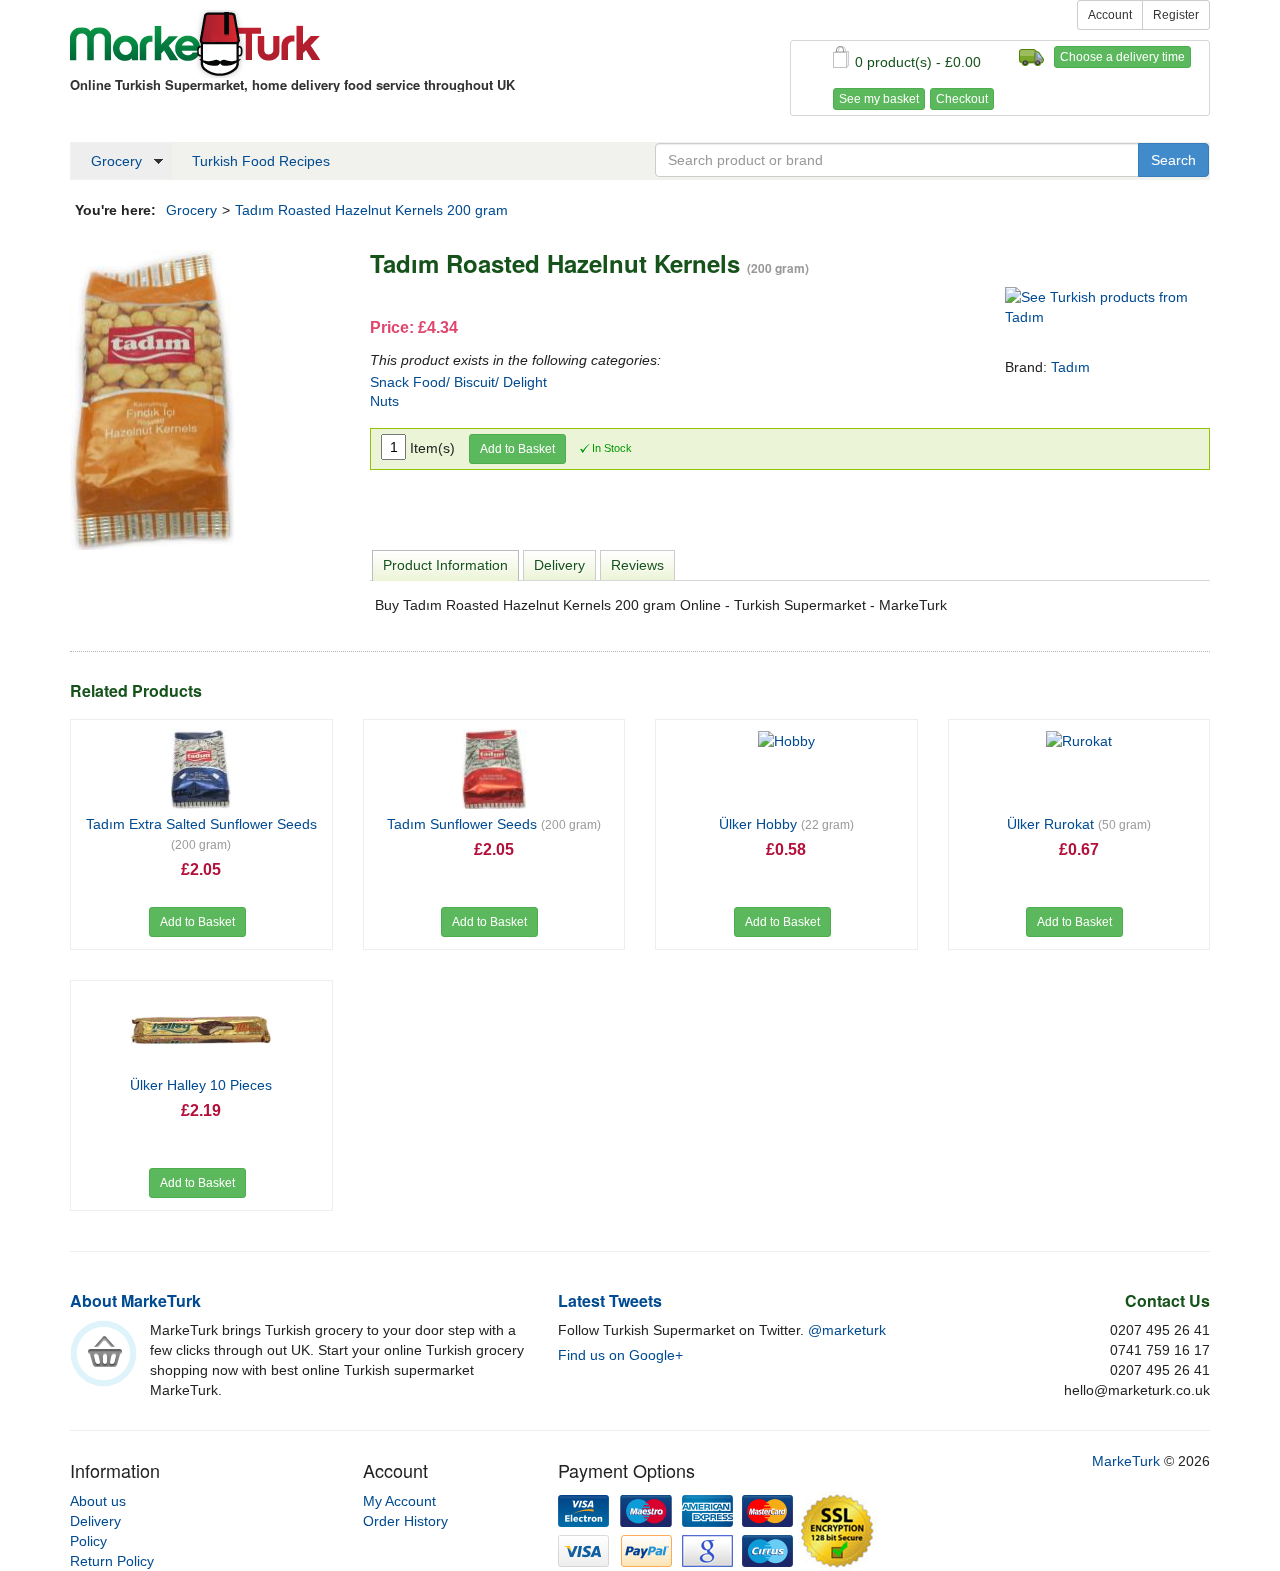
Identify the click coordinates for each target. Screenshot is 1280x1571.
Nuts (384, 401)
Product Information (445, 565)
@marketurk (847, 1330)
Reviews (637, 565)
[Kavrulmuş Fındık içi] (152, 399)
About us (98, 1501)
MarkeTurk (195, 44)
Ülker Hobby (786, 824)
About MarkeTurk (135, 1300)
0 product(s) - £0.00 (918, 62)
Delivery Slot (1031, 57)
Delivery (559, 565)
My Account (399, 1501)
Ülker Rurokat (1079, 824)
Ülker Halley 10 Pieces (201, 1085)
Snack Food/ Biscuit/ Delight (458, 382)
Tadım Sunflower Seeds (494, 824)
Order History (405, 1521)
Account (1110, 15)
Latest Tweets (610, 1300)
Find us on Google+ (620, 1355)
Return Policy (112, 1561)
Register (1176, 15)
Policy (88, 1541)
